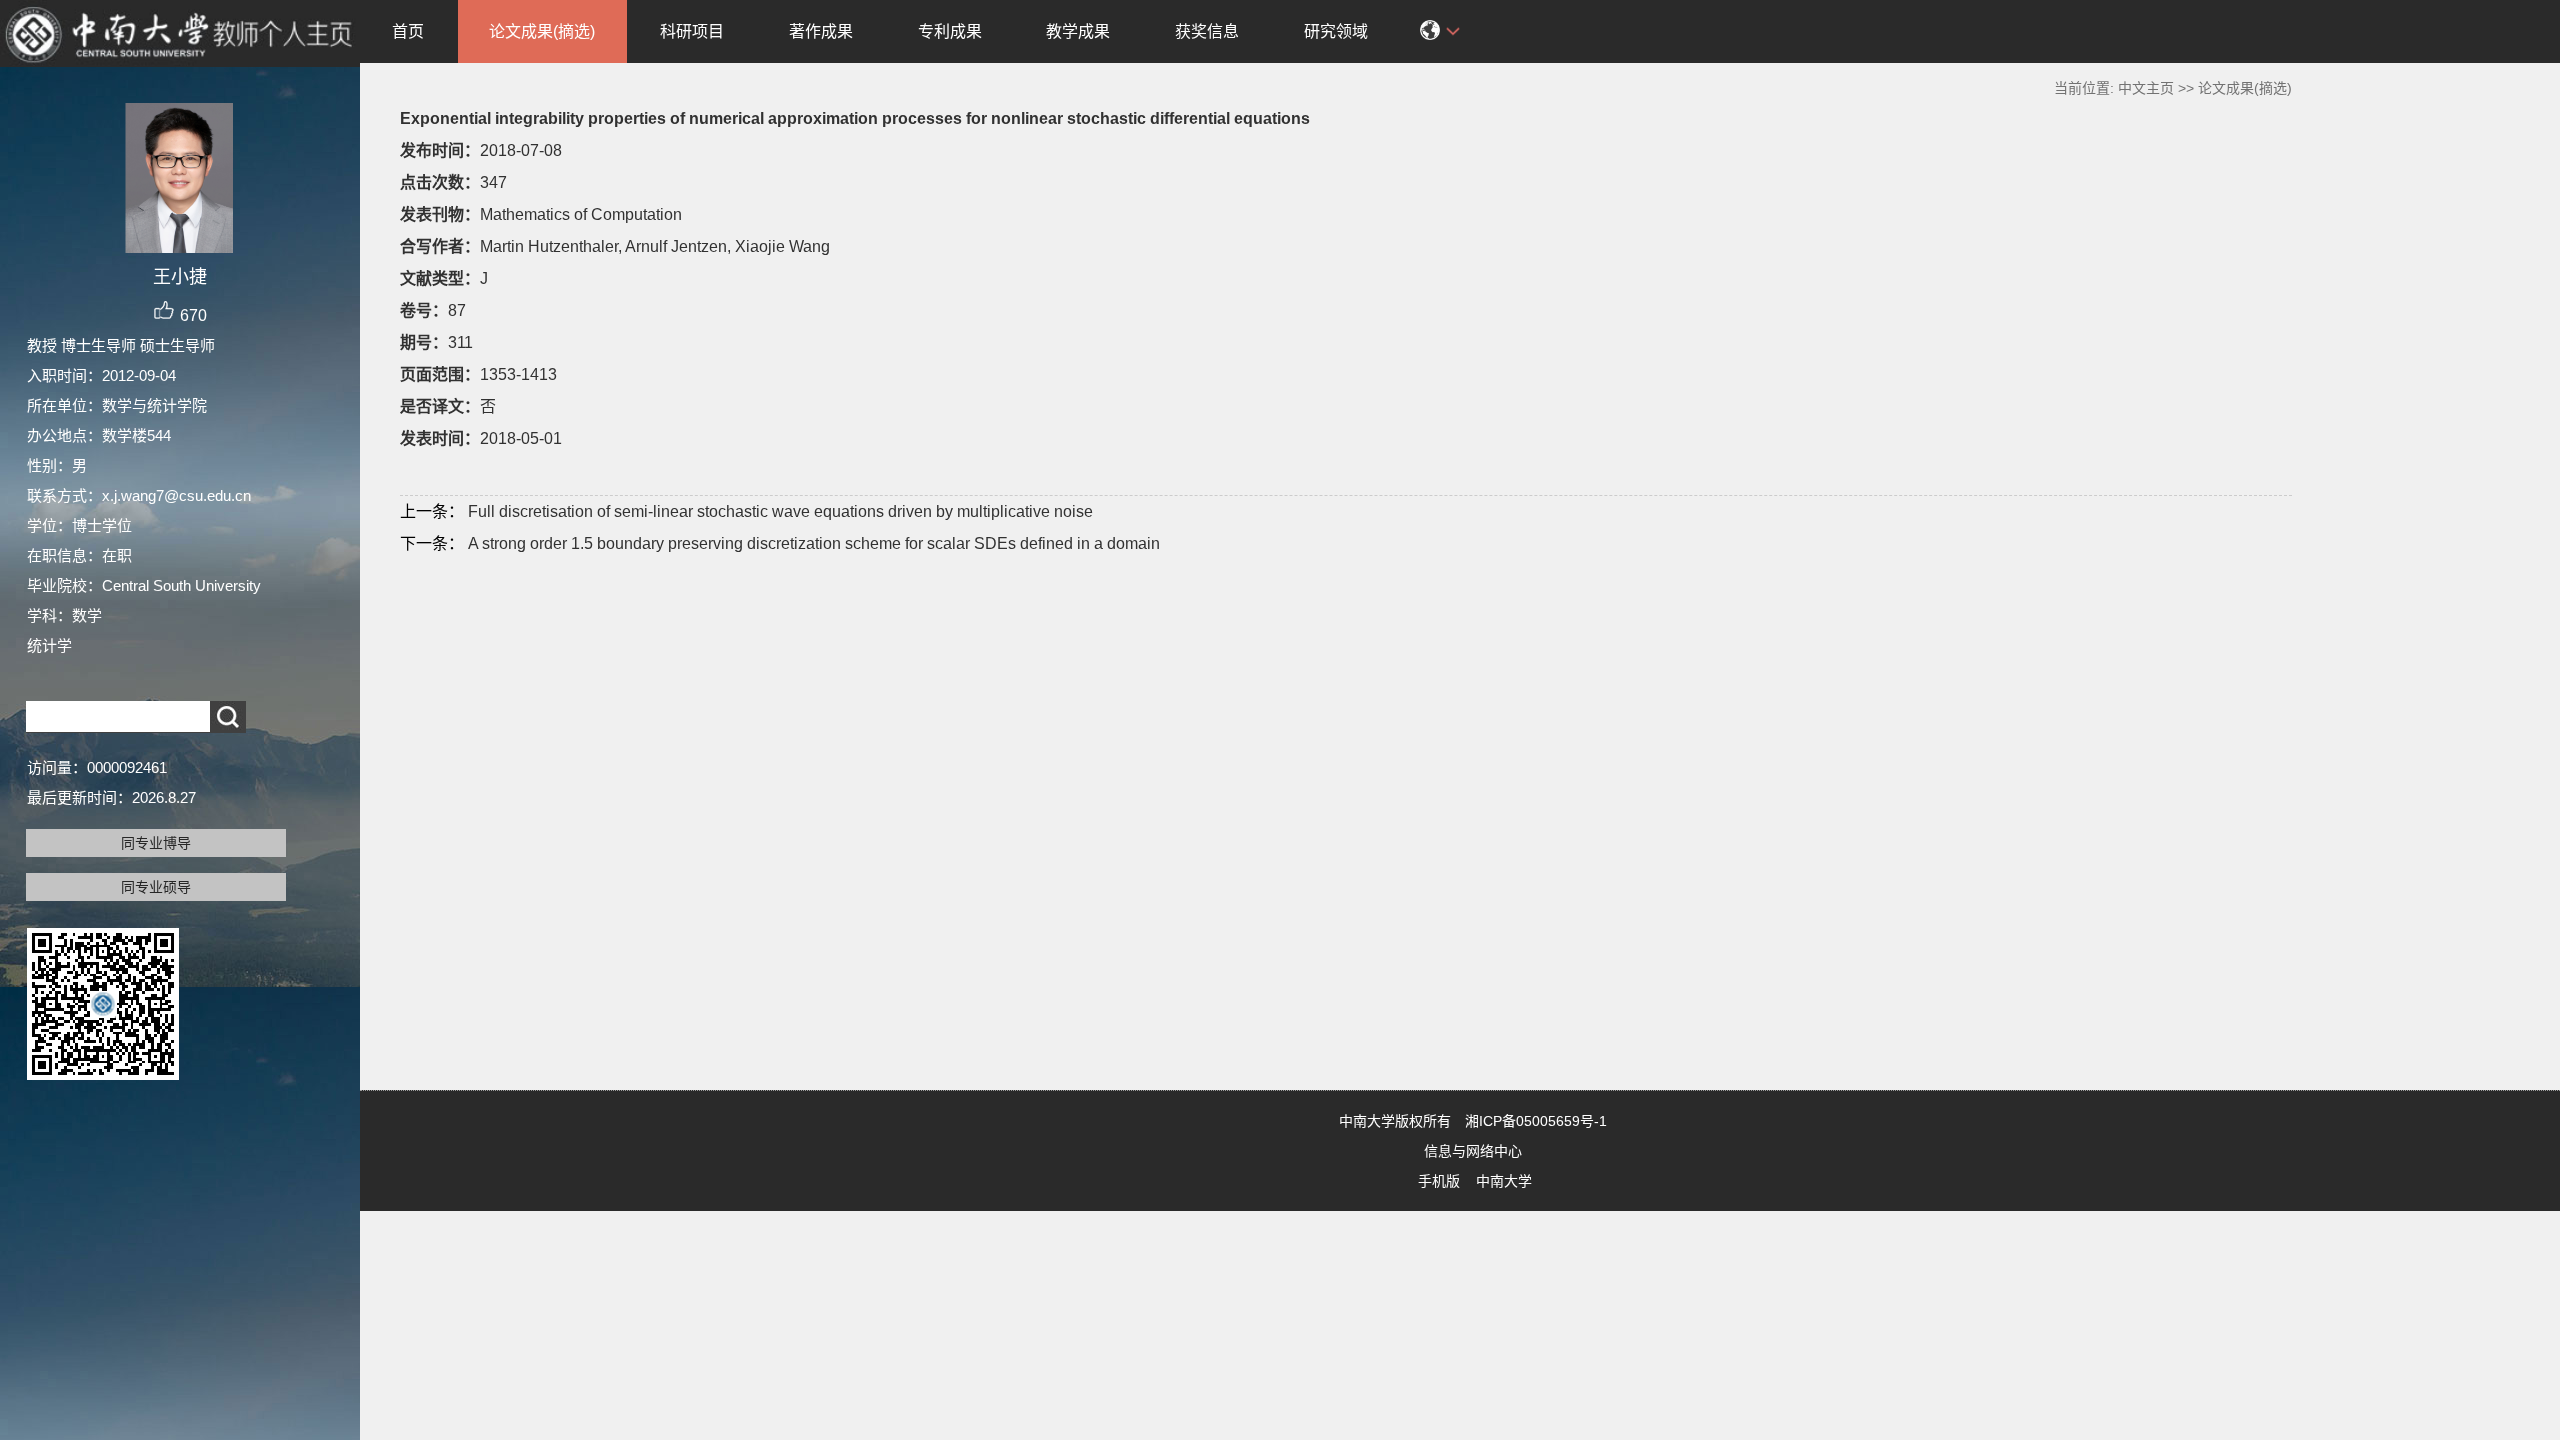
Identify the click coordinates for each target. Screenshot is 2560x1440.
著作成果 (821, 31)
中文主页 (2146, 88)
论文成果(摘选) (542, 31)
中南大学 (1504, 1181)
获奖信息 (1207, 31)
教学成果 (1078, 31)
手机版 (1439, 1181)
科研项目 (692, 31)
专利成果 (950, 31)
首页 (408, 31)
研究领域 (1336, 31)
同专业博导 (156, 843)
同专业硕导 (156, 887)
